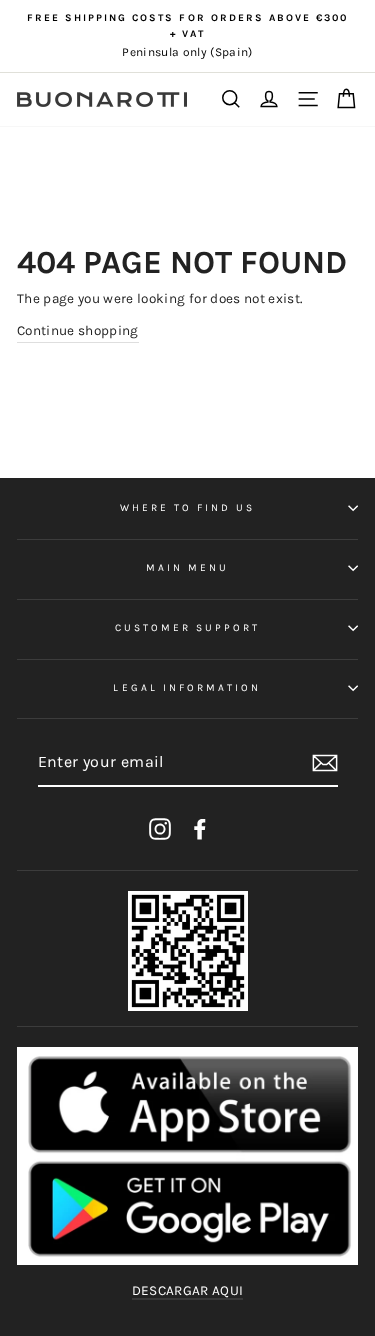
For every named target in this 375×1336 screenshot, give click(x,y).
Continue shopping (78, 330)
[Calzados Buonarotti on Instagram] (160, 828)
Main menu (188, 568)
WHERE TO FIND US (188, 508)
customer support (188, 628)
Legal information (187, 688)
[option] (187, 36)
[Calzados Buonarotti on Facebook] (200, 828)
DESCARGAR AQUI (188, 1290)
